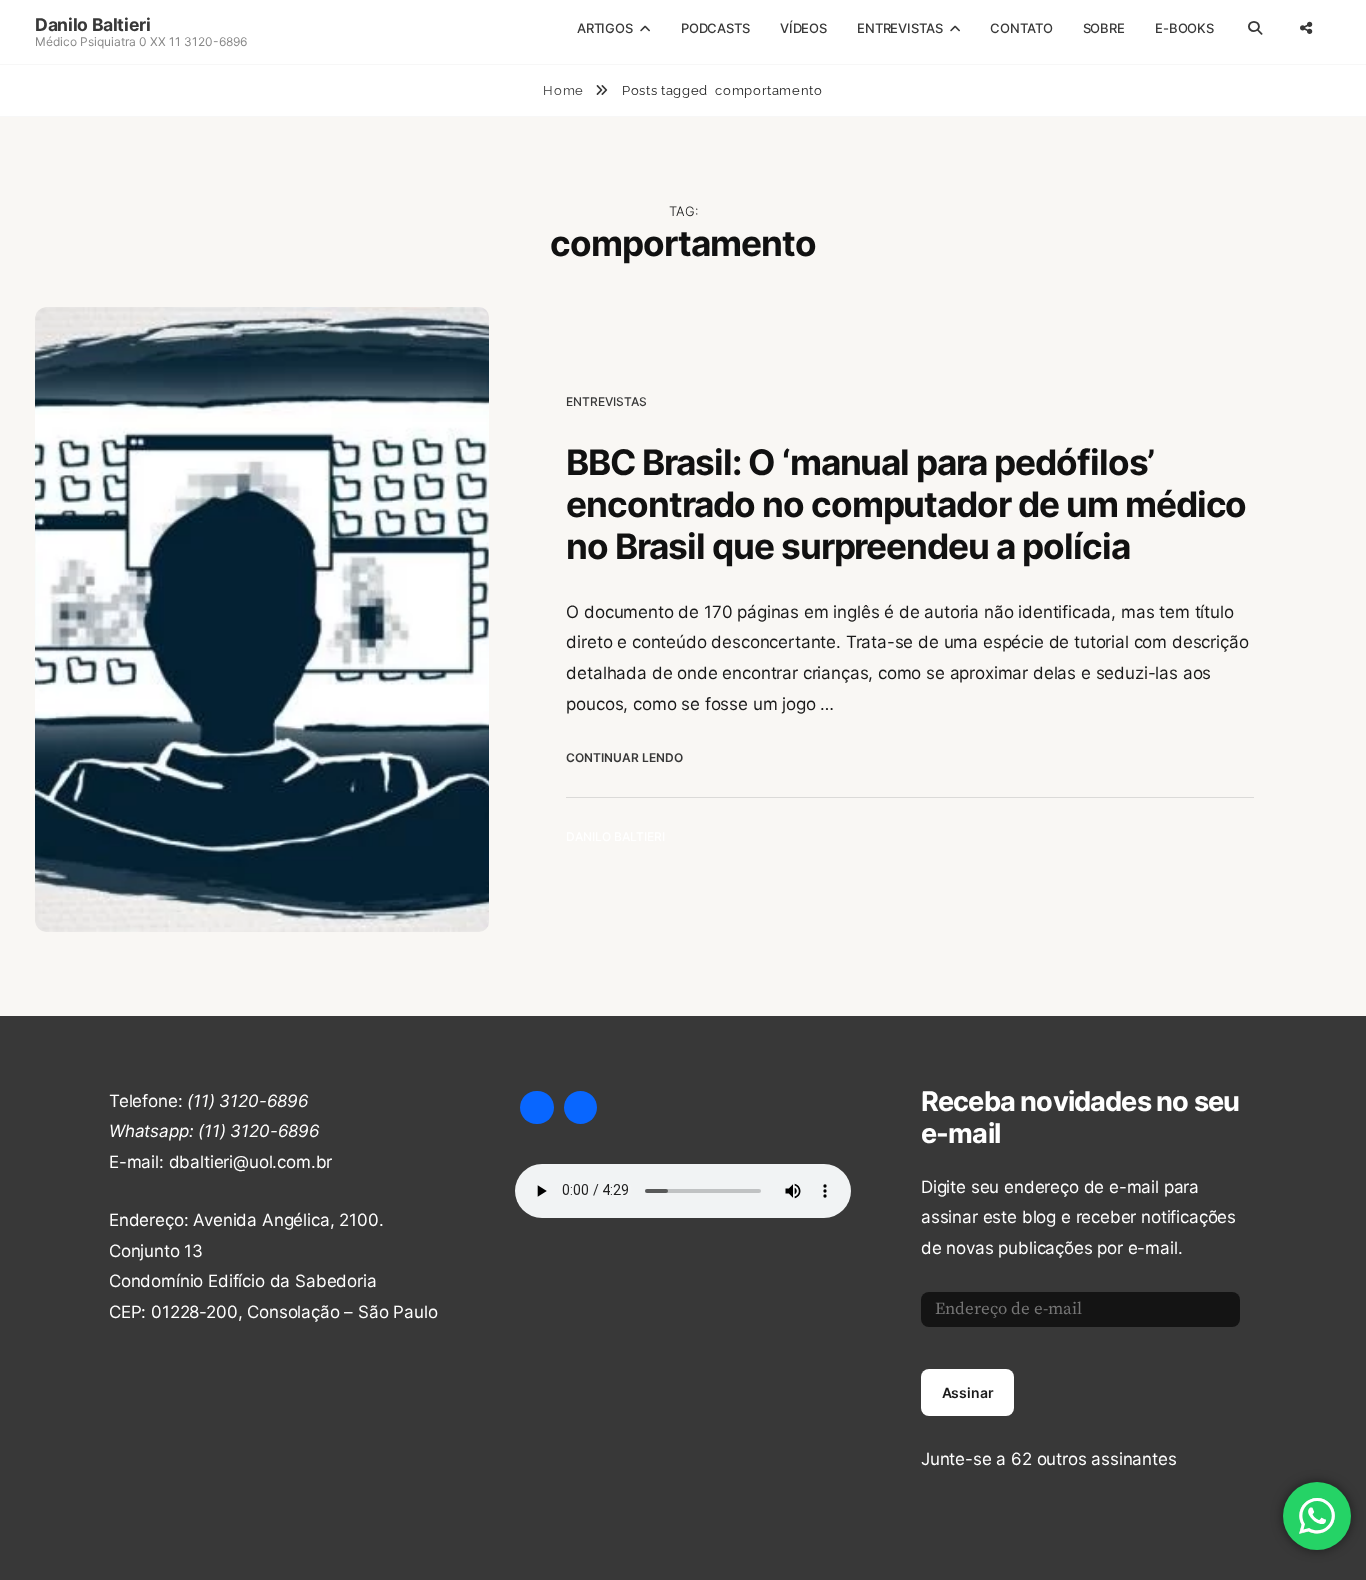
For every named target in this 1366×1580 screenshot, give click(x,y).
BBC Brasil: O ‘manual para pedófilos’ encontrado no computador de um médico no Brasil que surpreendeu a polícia (906, 504)
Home (565, 90)
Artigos (605, 28)
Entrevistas (900, 28)
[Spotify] (581, 1108)
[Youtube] (537, 1108)
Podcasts (715, 28)
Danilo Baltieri (93, 24)
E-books (1184, 28)
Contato (1021, 28)
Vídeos (803, 28)
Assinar (968, 1392)
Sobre (1104, 28)
